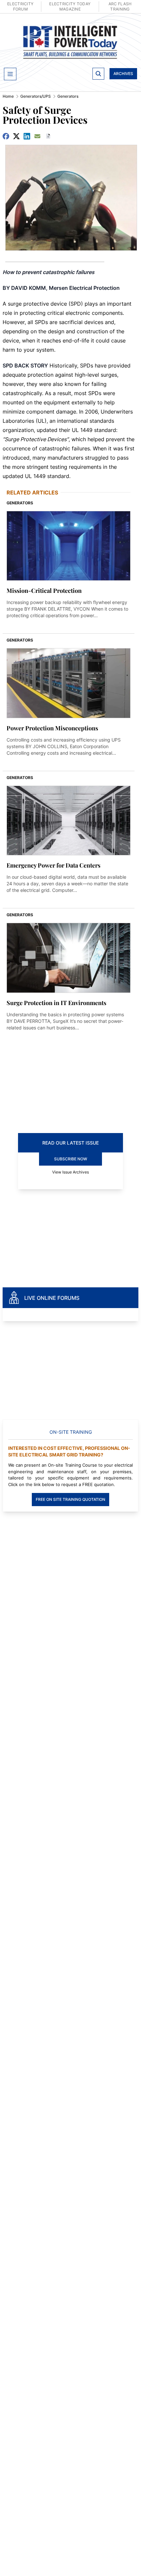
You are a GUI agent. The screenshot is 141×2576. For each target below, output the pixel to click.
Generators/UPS (36, 96)
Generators (68, 96)
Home (8, 96)
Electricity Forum (20, 6)
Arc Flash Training (120, 6)
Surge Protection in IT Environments (56, 1003)
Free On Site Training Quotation (70, 1499)
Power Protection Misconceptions (52, 728)
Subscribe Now (71, 1159)
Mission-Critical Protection (44, 591)
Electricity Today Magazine (70, 6)
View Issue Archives (70, 1172)
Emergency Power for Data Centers (53, 865)
